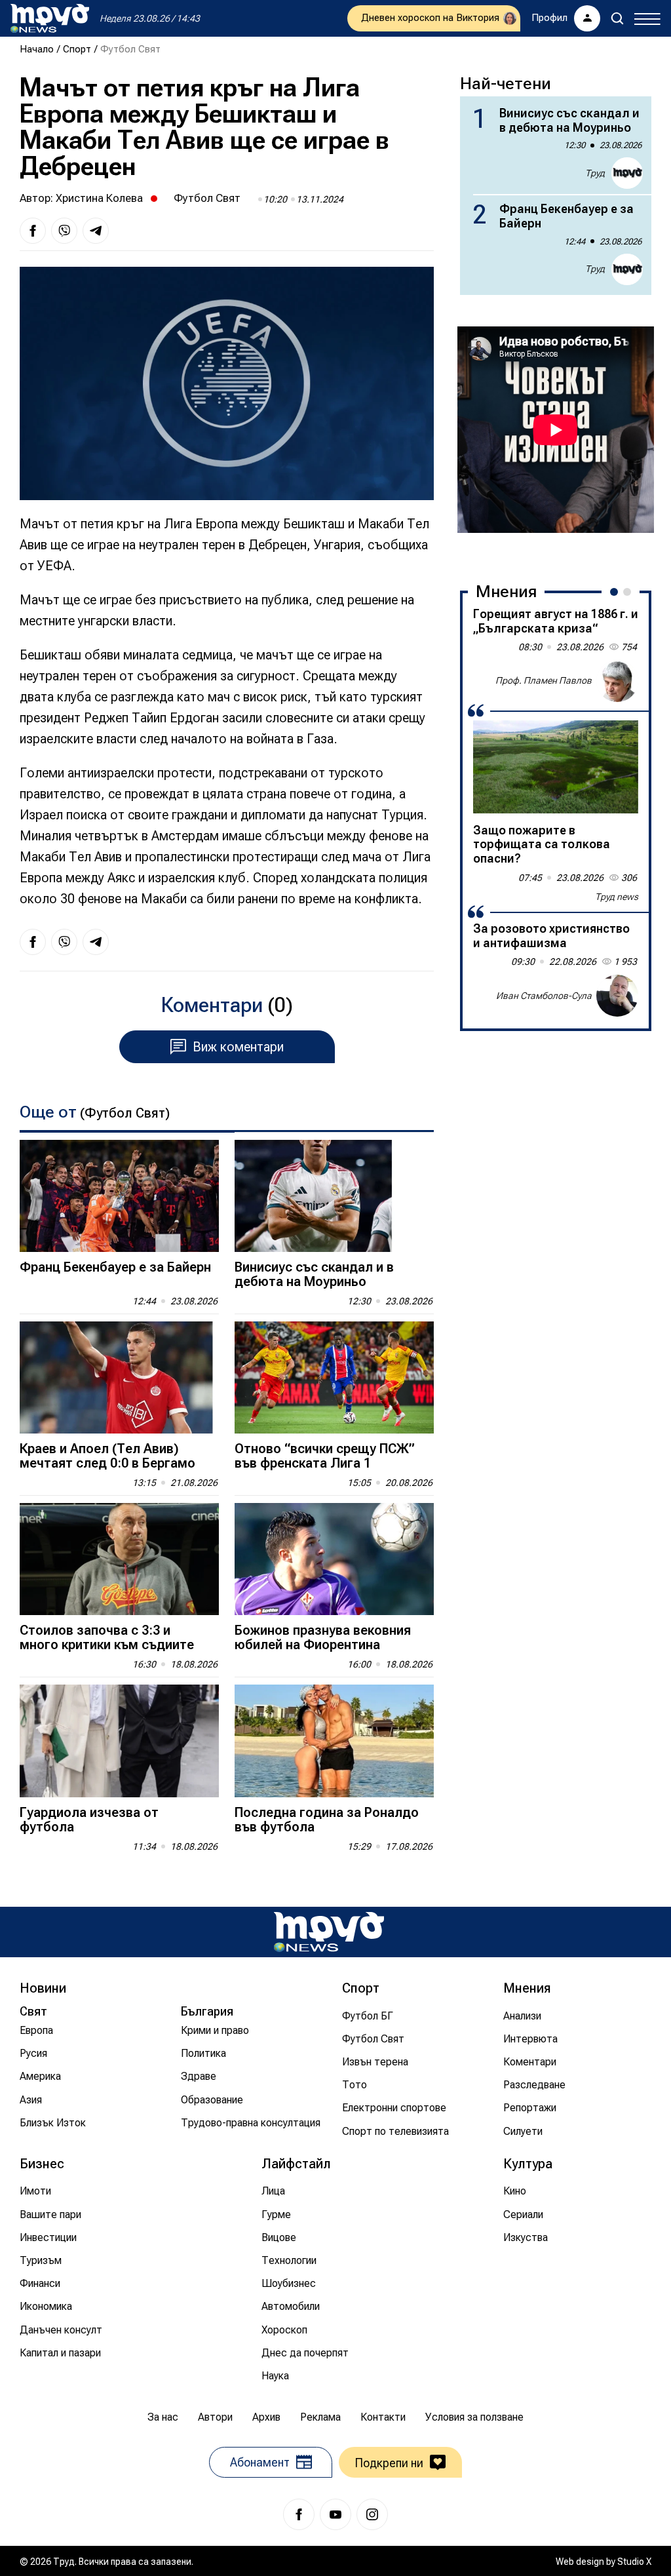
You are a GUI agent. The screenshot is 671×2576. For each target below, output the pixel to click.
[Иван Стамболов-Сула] (617, 996)
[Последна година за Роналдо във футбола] (334, 1741)
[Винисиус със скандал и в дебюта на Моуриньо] (334, 1196)
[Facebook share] (33, 231)
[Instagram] (372, 2514)
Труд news (617, 897)
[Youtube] (335, 2514)
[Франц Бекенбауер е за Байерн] (119, 1196)
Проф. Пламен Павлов (544, 680)
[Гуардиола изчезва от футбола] (119, 1741)
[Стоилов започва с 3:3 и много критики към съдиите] (119, 1559)
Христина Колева (99, 198)
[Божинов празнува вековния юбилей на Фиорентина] (334, 1559)
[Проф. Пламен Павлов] (617, 681)
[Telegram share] (96, 231)
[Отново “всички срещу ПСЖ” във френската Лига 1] (334, 1377)
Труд (595, 173)
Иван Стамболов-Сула (544, 996)
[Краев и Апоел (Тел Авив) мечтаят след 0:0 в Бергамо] (119, 1377)
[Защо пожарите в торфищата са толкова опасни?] (556, 767)
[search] (617, 18)
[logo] (50, 18)
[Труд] (329, 1932)
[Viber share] (64, 231)
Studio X (634, 2562)
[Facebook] (299, 2514)
